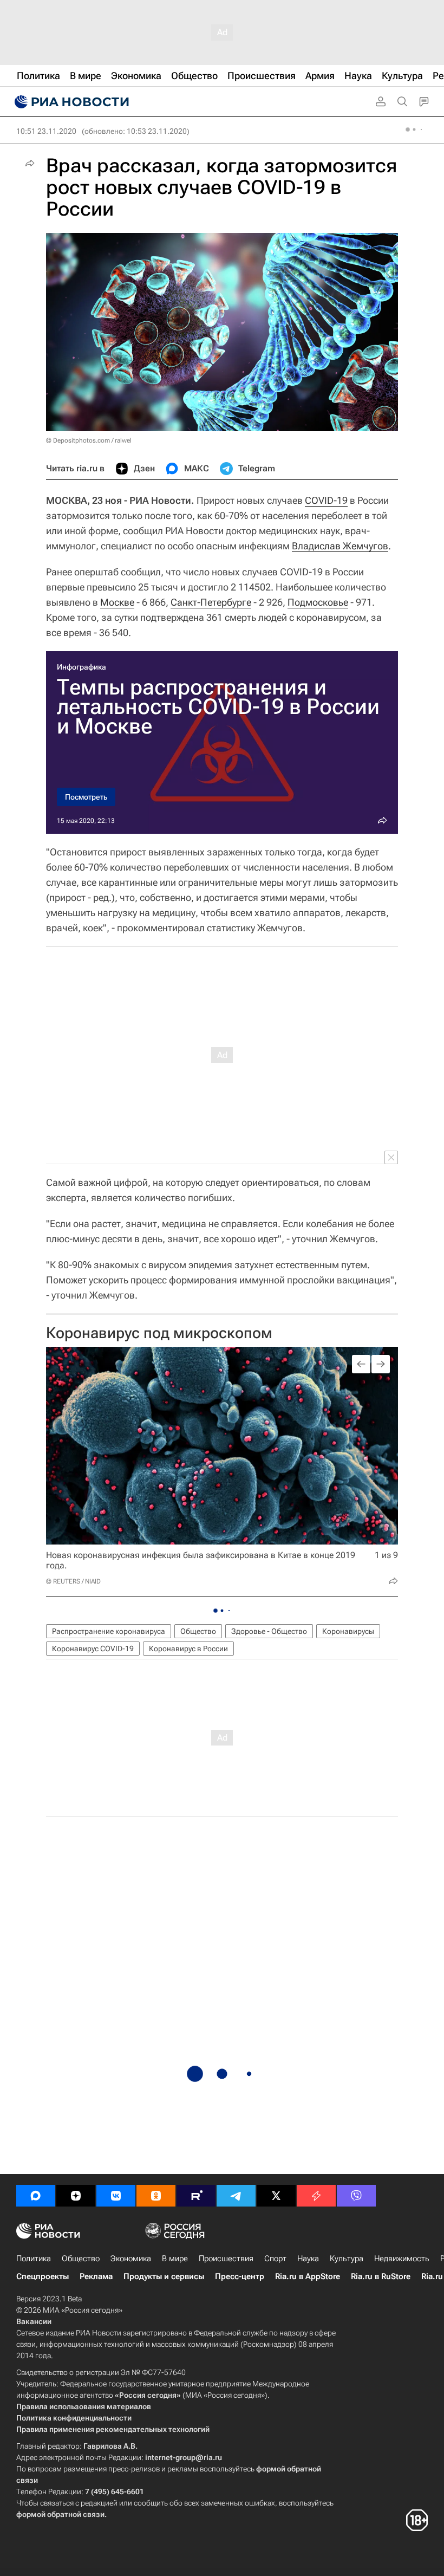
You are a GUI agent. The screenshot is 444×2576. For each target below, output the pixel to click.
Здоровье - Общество (269, 1631)
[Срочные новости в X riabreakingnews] (316, 2196)
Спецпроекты (43, 2276)
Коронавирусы (348, 1631)
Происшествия (226, 2259)
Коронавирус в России (188, 1649)
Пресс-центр (240, 2276)
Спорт (275, 2259)
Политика (34, 2259)
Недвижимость (402, 2259)
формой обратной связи (60, 2514)
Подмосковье (318, 602)
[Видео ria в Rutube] (196, 2196)
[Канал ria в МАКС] (36, 2196)
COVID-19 (326, 500)
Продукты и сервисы (164, 2276)
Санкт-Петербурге (211, 602)
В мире (175, 2259)
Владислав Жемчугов (340, 546)
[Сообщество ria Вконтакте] (116, 2196)
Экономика (131, 2259)
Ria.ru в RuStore (381, 2276)
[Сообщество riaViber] (356, 2196)
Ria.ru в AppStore (308, 2276)
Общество (198, 1631)
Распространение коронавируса (109, 1631)
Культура (347, 2259)
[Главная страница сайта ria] (70, 102)
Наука (308, 2259)
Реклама (96, 2276)
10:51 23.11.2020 (46, 131)
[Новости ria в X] (276, 2196)
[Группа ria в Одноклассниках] (156, 2196)
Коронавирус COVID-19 (93, 1649)
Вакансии (34, 2321)
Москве (117, 602)
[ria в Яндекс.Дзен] (76, 2196)
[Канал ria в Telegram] (236, 2196)
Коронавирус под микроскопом (159, 1333)
